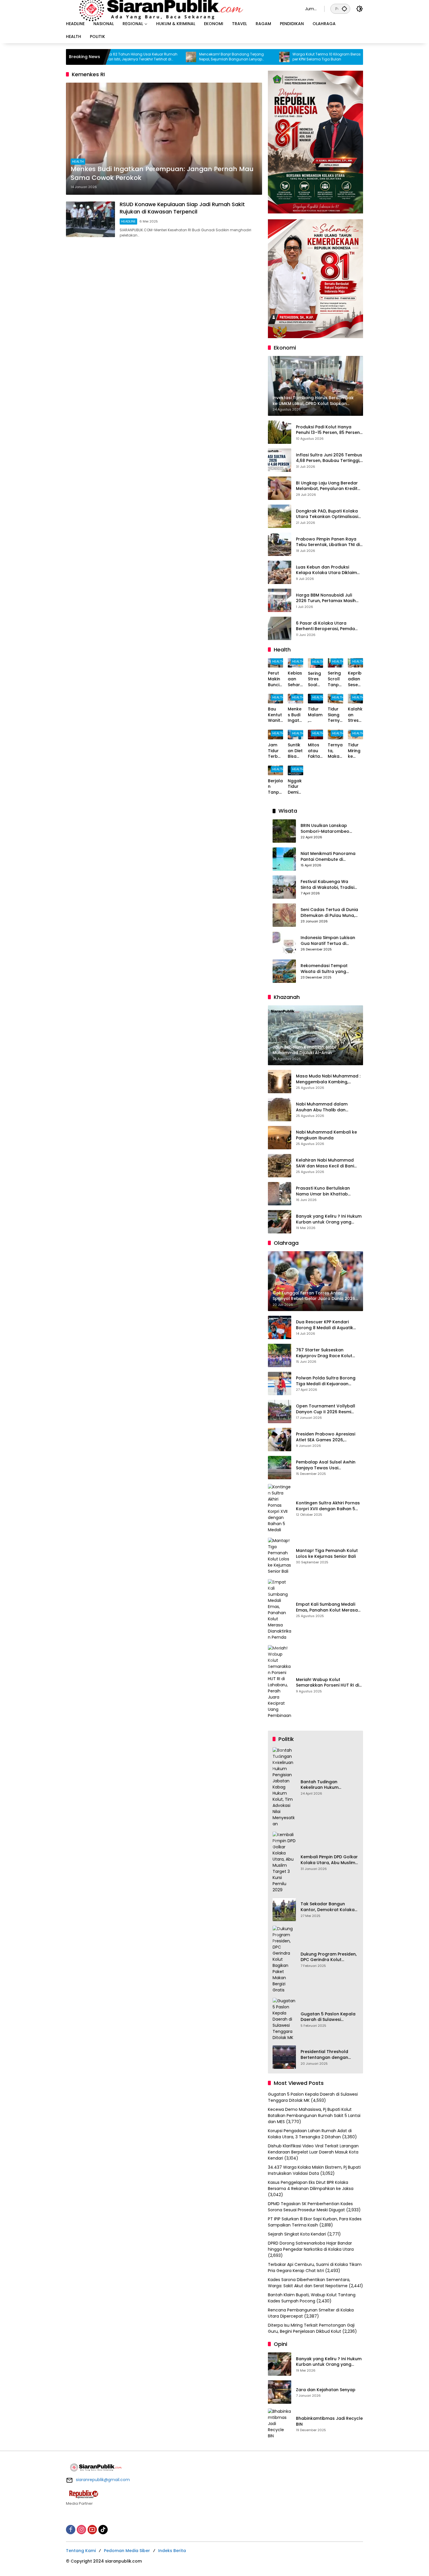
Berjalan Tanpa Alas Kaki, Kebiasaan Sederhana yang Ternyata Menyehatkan (275, 787)
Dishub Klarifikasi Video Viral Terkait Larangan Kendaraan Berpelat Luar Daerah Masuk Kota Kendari (313, 2152)
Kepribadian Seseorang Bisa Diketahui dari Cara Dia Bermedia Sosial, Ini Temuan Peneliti (355, 679)
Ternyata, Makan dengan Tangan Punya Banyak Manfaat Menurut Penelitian (335, 751)
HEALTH (78, 161)
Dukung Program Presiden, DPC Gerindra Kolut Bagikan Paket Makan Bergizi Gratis (329, 1957)
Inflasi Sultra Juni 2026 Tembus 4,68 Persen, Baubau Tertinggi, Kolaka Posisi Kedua (329, 458)
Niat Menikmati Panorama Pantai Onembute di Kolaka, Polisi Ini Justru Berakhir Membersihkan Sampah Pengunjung (328, 857)
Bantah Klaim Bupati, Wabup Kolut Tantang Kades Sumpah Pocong (312, 2298)
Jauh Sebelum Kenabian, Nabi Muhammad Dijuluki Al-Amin (350, 57)
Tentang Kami (81, 2551)
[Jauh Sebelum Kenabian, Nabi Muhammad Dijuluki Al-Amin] (315, 57)
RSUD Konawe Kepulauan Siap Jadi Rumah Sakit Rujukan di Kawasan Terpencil (182, 208)
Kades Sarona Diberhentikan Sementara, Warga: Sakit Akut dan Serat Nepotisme (309, 2283)
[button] (344, 9)
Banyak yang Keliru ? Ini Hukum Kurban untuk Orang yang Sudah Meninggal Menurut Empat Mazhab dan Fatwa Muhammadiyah (329, 1219)
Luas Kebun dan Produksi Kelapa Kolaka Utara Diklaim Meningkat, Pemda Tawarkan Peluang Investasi (327, 570)
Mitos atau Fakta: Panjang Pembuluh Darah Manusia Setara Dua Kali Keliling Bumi (315, 751)
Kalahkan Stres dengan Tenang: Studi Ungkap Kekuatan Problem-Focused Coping (355, 715)
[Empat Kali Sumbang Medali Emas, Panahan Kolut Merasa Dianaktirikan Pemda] (280, 1610)
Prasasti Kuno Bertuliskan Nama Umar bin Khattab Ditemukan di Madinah (323, 1191)
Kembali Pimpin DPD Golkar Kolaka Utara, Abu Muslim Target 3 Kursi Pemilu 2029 (329, 1860)
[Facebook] (71, 2530)
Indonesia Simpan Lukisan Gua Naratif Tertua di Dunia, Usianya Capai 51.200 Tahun (328, 941)
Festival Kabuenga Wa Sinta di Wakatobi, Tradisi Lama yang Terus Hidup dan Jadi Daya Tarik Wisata (327, 885)
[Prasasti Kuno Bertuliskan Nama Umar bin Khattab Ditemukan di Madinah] (280, 1194)
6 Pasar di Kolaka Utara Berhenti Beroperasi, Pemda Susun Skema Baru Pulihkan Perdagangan (325, 626)
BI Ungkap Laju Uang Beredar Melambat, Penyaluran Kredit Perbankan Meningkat (327, 486)
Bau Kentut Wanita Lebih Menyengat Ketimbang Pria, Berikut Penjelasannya (275, 715)
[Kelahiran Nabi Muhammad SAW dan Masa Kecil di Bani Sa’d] (280, 1166)
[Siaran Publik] (180, 8)
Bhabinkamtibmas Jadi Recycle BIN (329, 2421)
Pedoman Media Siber (127, 2551)
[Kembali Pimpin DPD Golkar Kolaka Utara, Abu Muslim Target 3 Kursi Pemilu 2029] (284, 1862)
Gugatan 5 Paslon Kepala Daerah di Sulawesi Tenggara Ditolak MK (328, 2017)
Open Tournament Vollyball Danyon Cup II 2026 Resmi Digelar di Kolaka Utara (326, 1409)
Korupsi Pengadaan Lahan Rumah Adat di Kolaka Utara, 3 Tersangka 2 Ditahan (310, 2134)
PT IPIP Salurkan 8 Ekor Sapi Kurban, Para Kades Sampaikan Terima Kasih (315, 2222)
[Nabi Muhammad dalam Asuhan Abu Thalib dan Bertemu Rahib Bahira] (280, 1110)
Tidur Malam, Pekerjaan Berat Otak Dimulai (315, 715)
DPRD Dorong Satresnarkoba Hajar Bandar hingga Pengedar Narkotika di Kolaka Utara (311, 2246)
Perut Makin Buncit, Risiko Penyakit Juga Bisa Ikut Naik (275, 679)
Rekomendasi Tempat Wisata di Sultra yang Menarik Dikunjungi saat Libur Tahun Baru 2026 (326, 969)
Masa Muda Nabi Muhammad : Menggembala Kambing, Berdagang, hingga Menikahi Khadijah (328, 1079)
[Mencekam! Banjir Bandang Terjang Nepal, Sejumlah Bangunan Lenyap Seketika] (129, 57)
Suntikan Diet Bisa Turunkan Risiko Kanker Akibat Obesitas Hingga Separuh (295, 751)
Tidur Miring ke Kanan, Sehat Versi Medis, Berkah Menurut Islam (355, 751)
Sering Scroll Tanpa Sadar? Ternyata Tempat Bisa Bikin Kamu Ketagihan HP (335, 679)
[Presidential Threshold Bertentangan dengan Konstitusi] (284, 2057)
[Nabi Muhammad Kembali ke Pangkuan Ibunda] (280, 1138)
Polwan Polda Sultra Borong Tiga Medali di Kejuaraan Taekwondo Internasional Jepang (326, 1381)
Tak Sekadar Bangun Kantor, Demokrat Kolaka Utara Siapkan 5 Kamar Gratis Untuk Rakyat (328, 1907)
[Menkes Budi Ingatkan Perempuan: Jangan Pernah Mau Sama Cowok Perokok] (164, 139)
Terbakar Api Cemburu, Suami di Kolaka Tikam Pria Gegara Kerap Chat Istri (315, 2268)
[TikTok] (103, 2530)
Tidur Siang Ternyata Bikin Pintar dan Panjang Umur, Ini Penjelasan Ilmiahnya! (335, 715)
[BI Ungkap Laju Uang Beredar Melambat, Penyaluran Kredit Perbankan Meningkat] (280, 488)
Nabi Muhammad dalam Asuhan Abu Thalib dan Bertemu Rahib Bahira (322, 1107)
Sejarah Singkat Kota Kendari (297, 2234)
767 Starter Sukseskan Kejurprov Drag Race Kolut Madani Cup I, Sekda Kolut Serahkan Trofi (324, 1353)
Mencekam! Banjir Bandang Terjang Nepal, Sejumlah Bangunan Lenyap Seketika (169, 57)
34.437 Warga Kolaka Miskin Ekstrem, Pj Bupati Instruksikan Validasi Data (314, 2170)
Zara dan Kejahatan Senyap (326, 2390)
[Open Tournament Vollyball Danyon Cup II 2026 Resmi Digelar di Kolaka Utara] (280, 1412)
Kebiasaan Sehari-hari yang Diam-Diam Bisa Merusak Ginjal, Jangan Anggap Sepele (295, 679)
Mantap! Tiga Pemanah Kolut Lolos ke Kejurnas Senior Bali (327, 1554)
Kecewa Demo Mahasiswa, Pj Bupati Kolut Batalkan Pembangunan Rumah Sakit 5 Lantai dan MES (314, 2116)
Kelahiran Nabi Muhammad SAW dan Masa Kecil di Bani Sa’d (325, 1163)
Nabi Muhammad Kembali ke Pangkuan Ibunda (326, 1135)
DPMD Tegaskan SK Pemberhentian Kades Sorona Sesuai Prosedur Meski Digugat (310, 2207)
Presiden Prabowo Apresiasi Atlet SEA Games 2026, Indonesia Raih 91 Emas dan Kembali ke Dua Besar (326, 1437)
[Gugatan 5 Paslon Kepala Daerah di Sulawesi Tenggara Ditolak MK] (284, 2019)
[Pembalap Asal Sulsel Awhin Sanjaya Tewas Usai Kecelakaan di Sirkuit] (280, 1468)
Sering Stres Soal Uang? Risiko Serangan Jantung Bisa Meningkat (315, 679)
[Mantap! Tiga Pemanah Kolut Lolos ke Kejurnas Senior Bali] (280, 1556)
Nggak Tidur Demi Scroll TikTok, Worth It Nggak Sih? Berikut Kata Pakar (295, 787)
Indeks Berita (172, 2551)
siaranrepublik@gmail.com (103, 2480)
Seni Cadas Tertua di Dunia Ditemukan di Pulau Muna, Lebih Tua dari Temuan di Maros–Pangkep (329, 913)
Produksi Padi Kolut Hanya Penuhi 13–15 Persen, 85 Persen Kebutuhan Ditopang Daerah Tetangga (328, 430)
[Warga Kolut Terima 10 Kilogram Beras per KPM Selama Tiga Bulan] (222, 57)
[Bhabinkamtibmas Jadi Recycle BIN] (280, 2424)
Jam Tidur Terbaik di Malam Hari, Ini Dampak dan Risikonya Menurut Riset (275, 751)
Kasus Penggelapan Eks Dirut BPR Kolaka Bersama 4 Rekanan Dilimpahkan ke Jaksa (311, 2185)
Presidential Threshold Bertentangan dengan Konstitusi (324, 2055)
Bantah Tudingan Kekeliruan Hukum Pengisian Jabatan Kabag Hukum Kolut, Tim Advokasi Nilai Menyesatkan (329, 1785)
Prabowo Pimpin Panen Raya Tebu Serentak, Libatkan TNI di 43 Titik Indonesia (328, 542)
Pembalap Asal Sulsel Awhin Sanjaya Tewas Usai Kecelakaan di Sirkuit (326, 1465)
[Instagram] (81, 2530)
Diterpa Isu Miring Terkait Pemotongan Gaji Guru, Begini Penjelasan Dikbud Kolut (311, 2328)
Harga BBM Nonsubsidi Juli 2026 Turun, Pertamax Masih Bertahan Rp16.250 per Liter (326, 598)
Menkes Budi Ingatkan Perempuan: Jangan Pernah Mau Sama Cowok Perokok (162, 174)
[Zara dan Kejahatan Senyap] (280, 2392)
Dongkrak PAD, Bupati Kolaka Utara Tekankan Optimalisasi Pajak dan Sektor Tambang (327, 514)
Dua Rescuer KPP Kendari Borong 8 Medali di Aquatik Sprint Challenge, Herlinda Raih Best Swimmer (329, 1325)
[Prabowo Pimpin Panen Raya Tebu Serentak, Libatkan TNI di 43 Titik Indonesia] (280, 544)
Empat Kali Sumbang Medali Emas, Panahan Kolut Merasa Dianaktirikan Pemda (327, 1607)
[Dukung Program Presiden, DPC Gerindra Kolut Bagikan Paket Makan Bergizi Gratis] (284, 1959)
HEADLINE (128, 221)
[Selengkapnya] (214, 2494)
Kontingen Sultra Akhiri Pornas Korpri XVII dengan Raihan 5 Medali (328, 1506)
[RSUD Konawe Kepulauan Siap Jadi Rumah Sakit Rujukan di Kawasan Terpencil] (90, 219)
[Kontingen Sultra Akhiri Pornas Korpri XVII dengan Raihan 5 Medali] (280, 1508)
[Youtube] (92, 2530)
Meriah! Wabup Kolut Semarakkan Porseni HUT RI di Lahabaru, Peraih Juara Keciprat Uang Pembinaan (327, 1683)
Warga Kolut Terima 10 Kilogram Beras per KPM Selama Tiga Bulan (264, 57)
